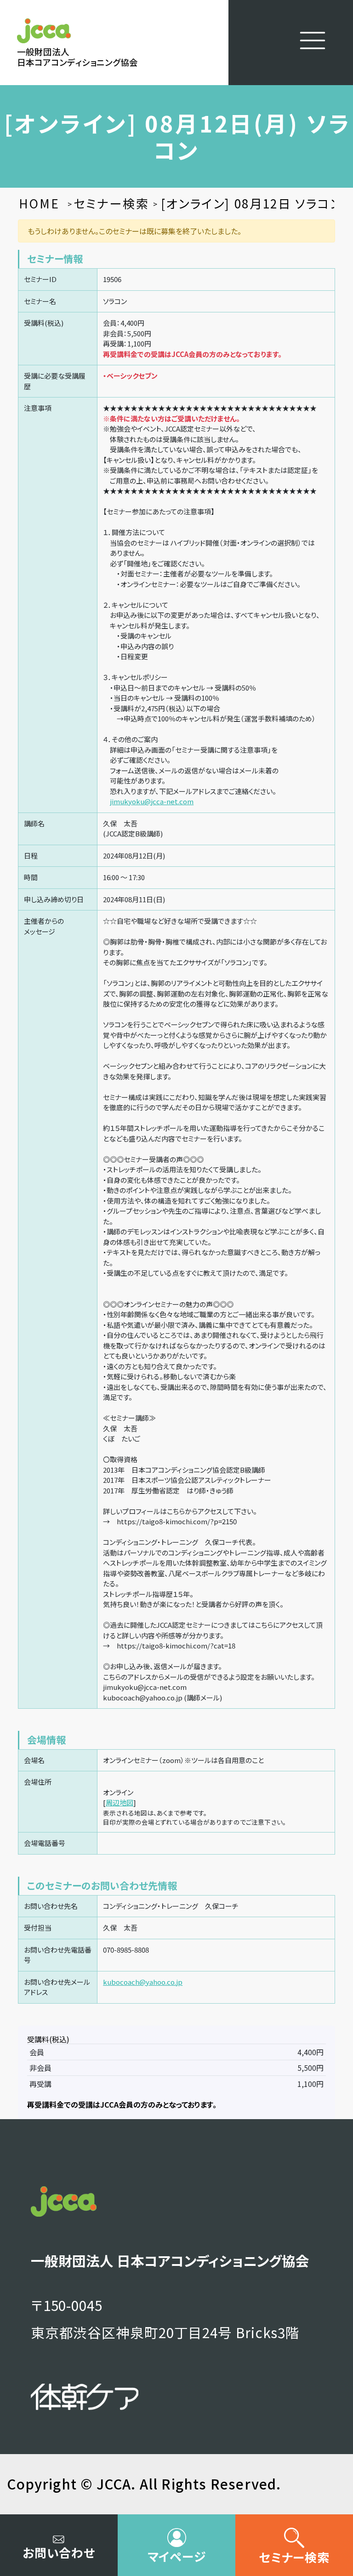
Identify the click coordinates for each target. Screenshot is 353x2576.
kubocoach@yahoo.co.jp (143, 1982)
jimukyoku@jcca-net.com (152, 801)
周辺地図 (120, 1802)
